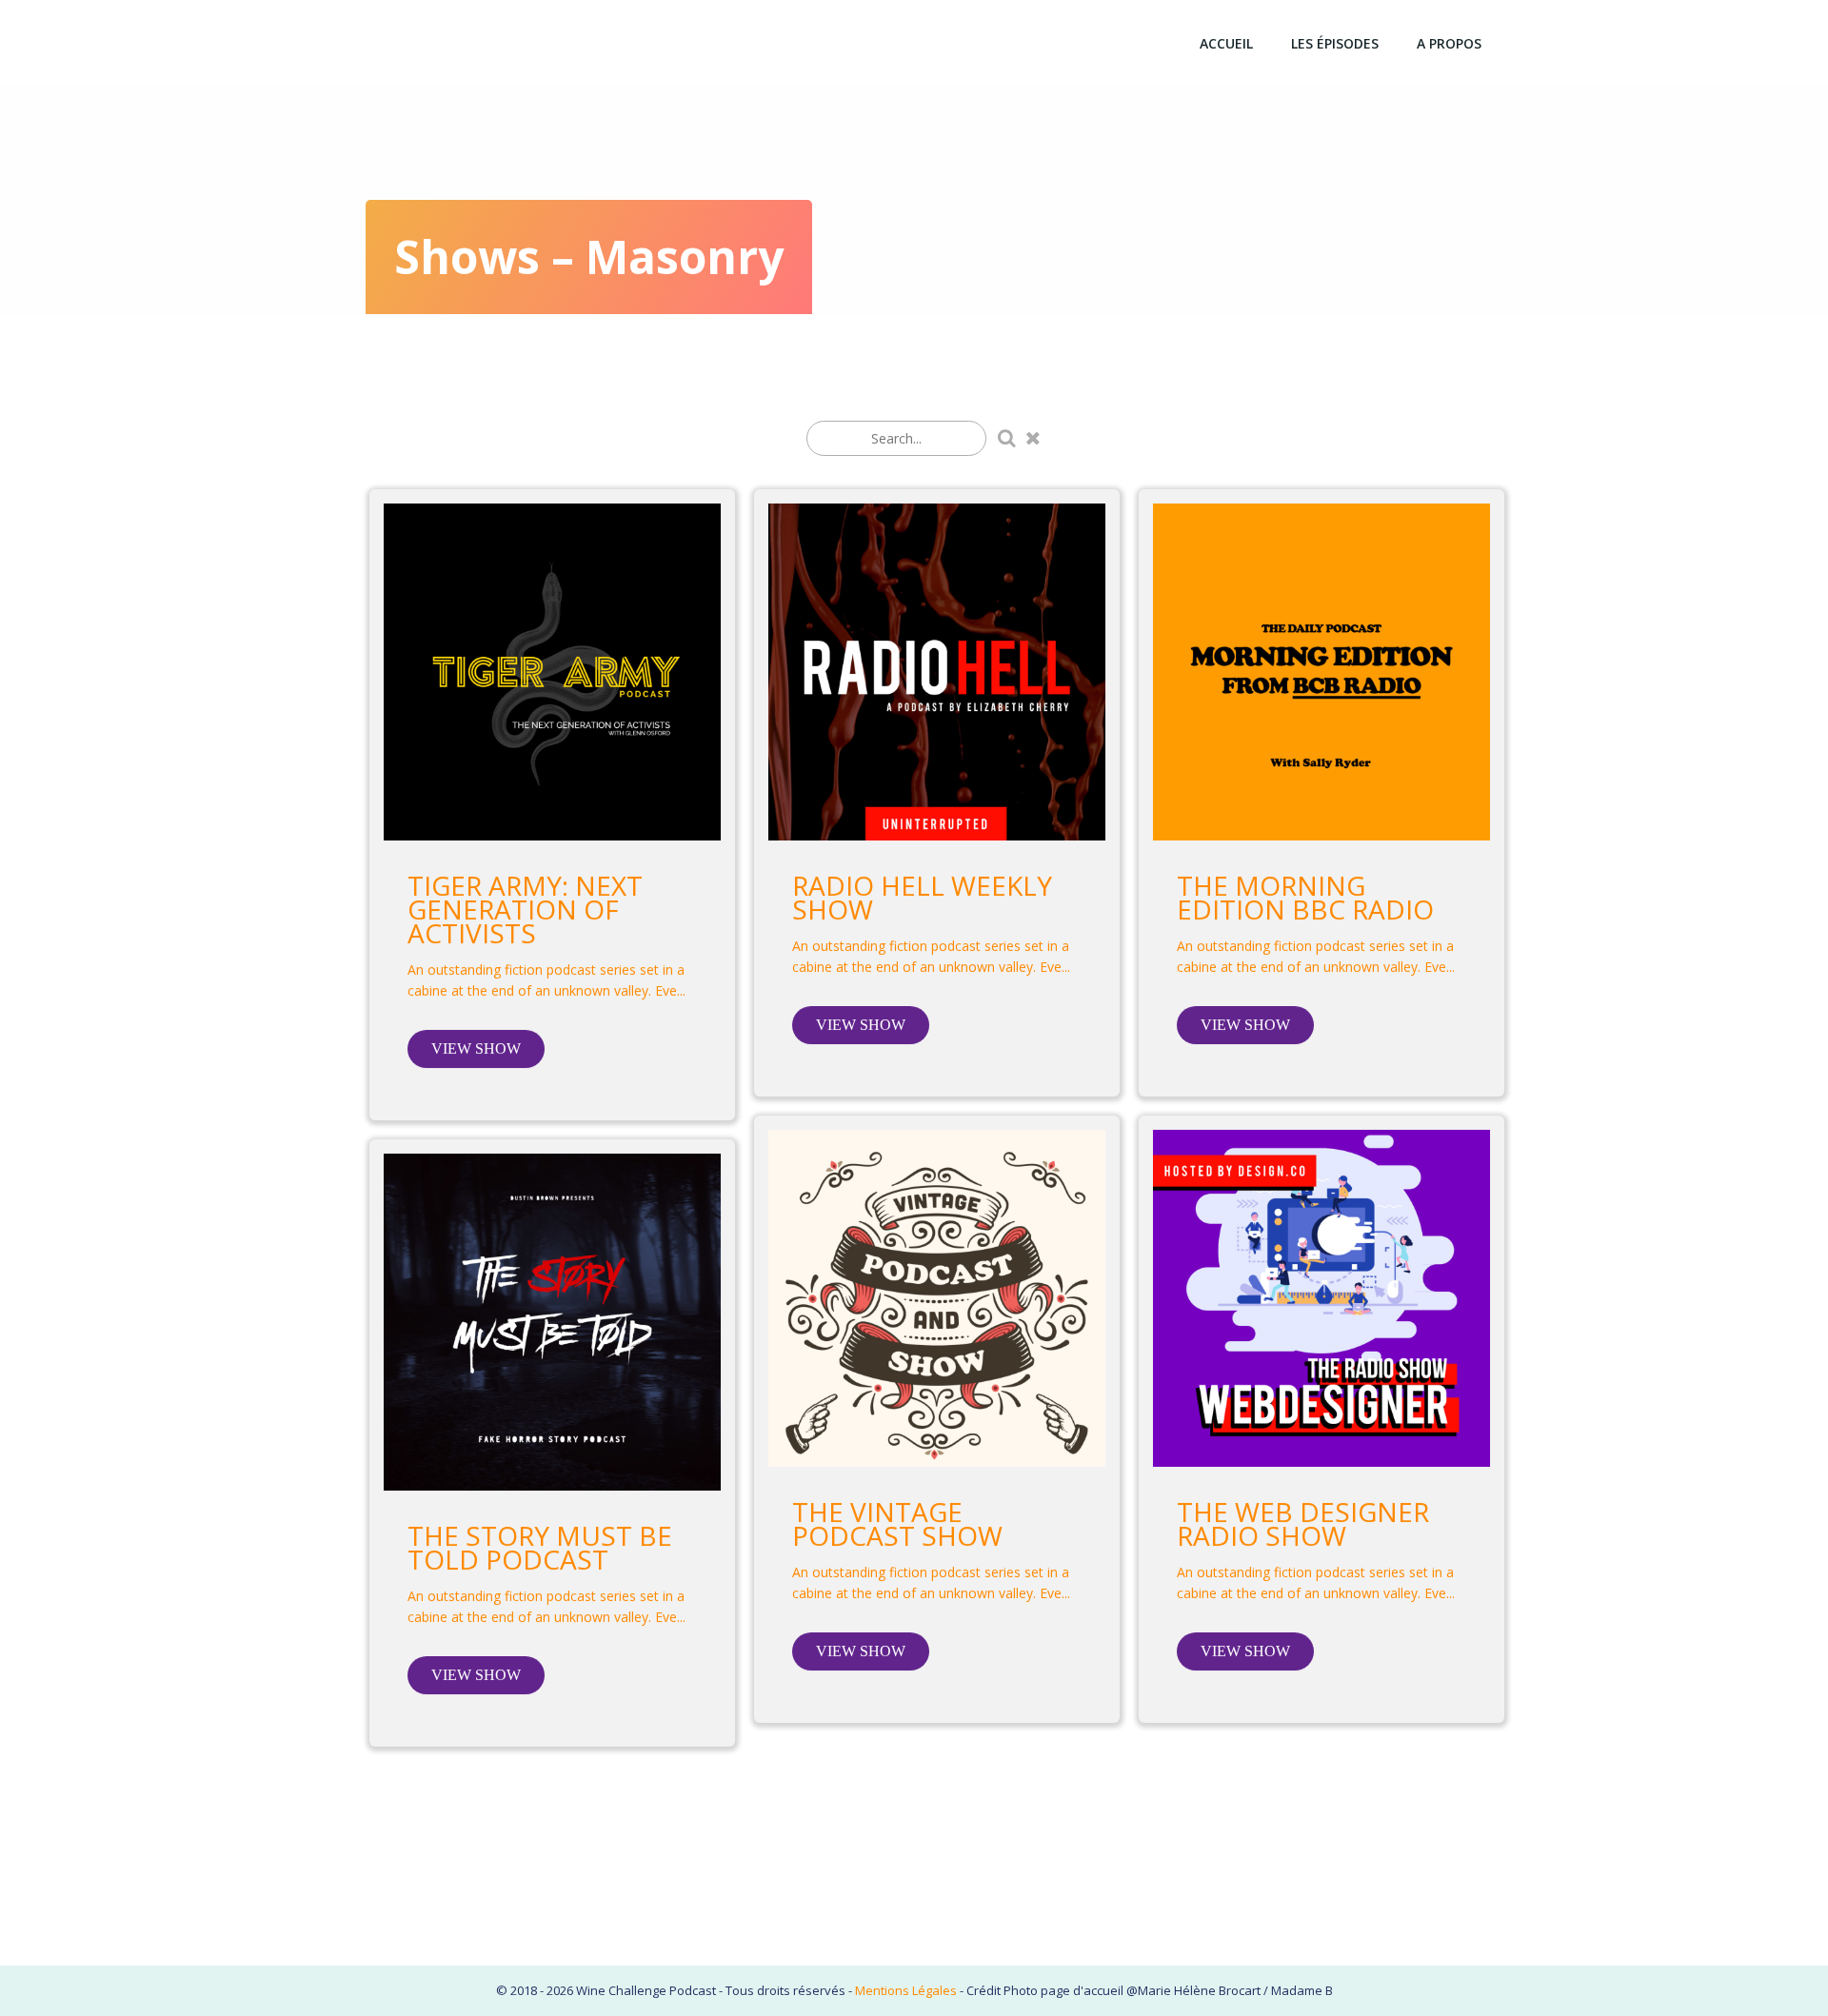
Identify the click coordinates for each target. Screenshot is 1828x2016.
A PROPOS (1449, 43)
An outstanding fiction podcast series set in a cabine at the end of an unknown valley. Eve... (546, 980)
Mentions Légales (906, 1990)
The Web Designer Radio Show (1303, 1524)
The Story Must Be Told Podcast (540, 1548)
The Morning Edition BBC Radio (1305, 898)
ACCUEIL (1226, 43)
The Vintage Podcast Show (897, 1524)
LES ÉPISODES (1335, 43)
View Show (476, 1048)
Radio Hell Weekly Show (922, 898)
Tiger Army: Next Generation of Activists (525, 909)
